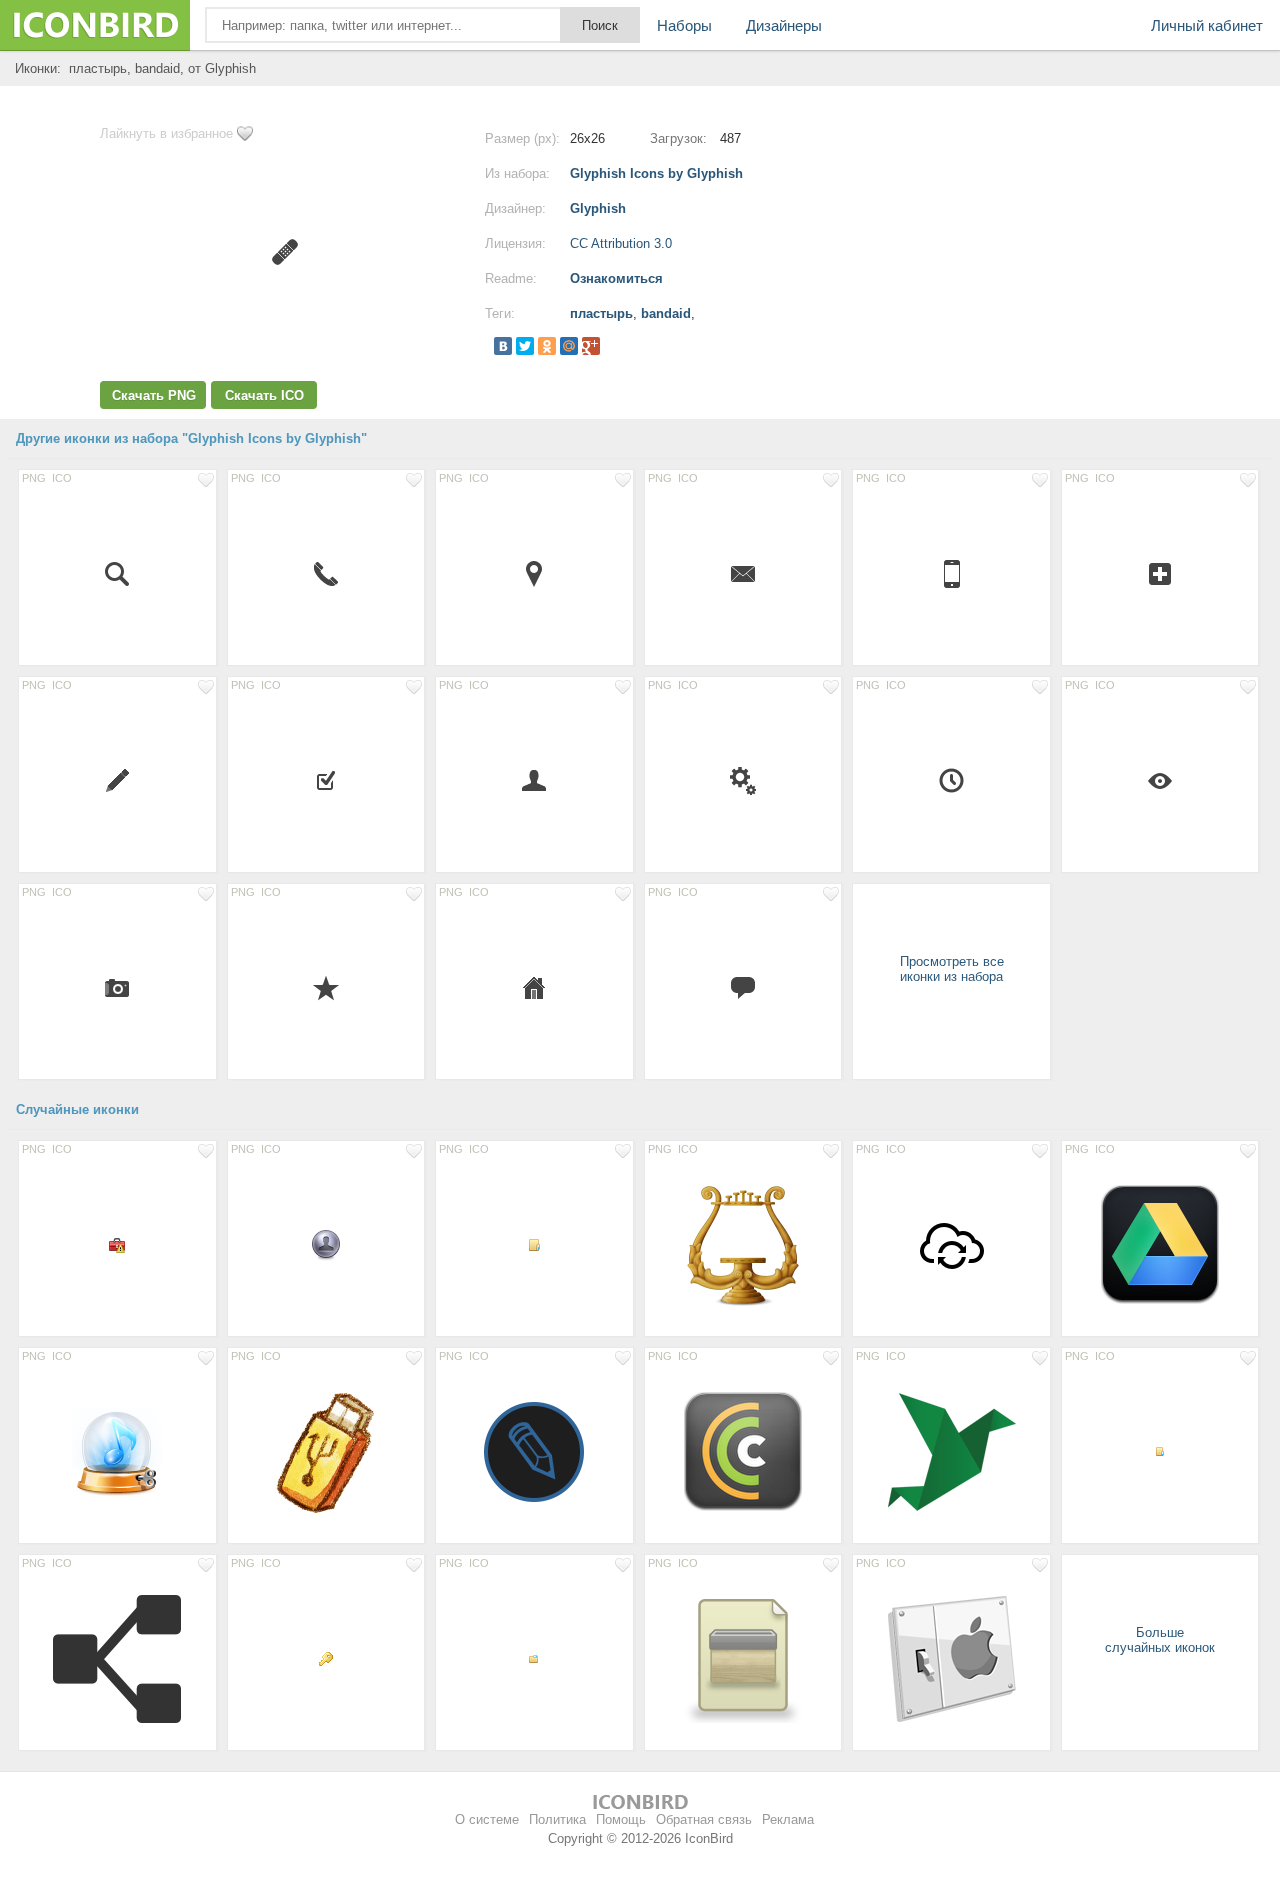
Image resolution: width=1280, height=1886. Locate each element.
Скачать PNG (154, 395)
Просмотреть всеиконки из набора (952, 969)
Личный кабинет (1207, 25)
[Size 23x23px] (117, 780)
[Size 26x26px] (534, 573)
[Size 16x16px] (743, 573)
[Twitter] (525, 346)
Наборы (684, 25)
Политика (557, 1819)
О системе (487, 1819)
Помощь (621, 1819)
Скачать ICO (264, 395)
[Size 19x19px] (326, 780)
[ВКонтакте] (503, 346)
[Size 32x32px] (326, 1244)
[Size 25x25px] (951, 780)
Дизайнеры (784, 25)
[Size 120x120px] (1160, 1244)
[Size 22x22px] (1160, 573)
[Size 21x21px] (534, 780)
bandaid (666, 313)
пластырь (601, 313)
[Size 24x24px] (117, 573)
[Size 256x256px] (743, 1244)
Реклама (788, 1819)
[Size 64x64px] (951, 1244)
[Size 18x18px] (117, 987)
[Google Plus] (591, 346)
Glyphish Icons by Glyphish (656, 173)
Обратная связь (704, 1819)
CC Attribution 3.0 (621, 243)
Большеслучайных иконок (1160, 1640)
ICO (62, 478)
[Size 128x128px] (951, 1451)
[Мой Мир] (569, 346)
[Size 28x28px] (951, 573)
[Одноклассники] (547, 346)
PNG (34, 478)
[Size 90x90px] (117, 1451)
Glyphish (598, 208)
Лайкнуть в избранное (166, 133)
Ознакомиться (616, 278)
